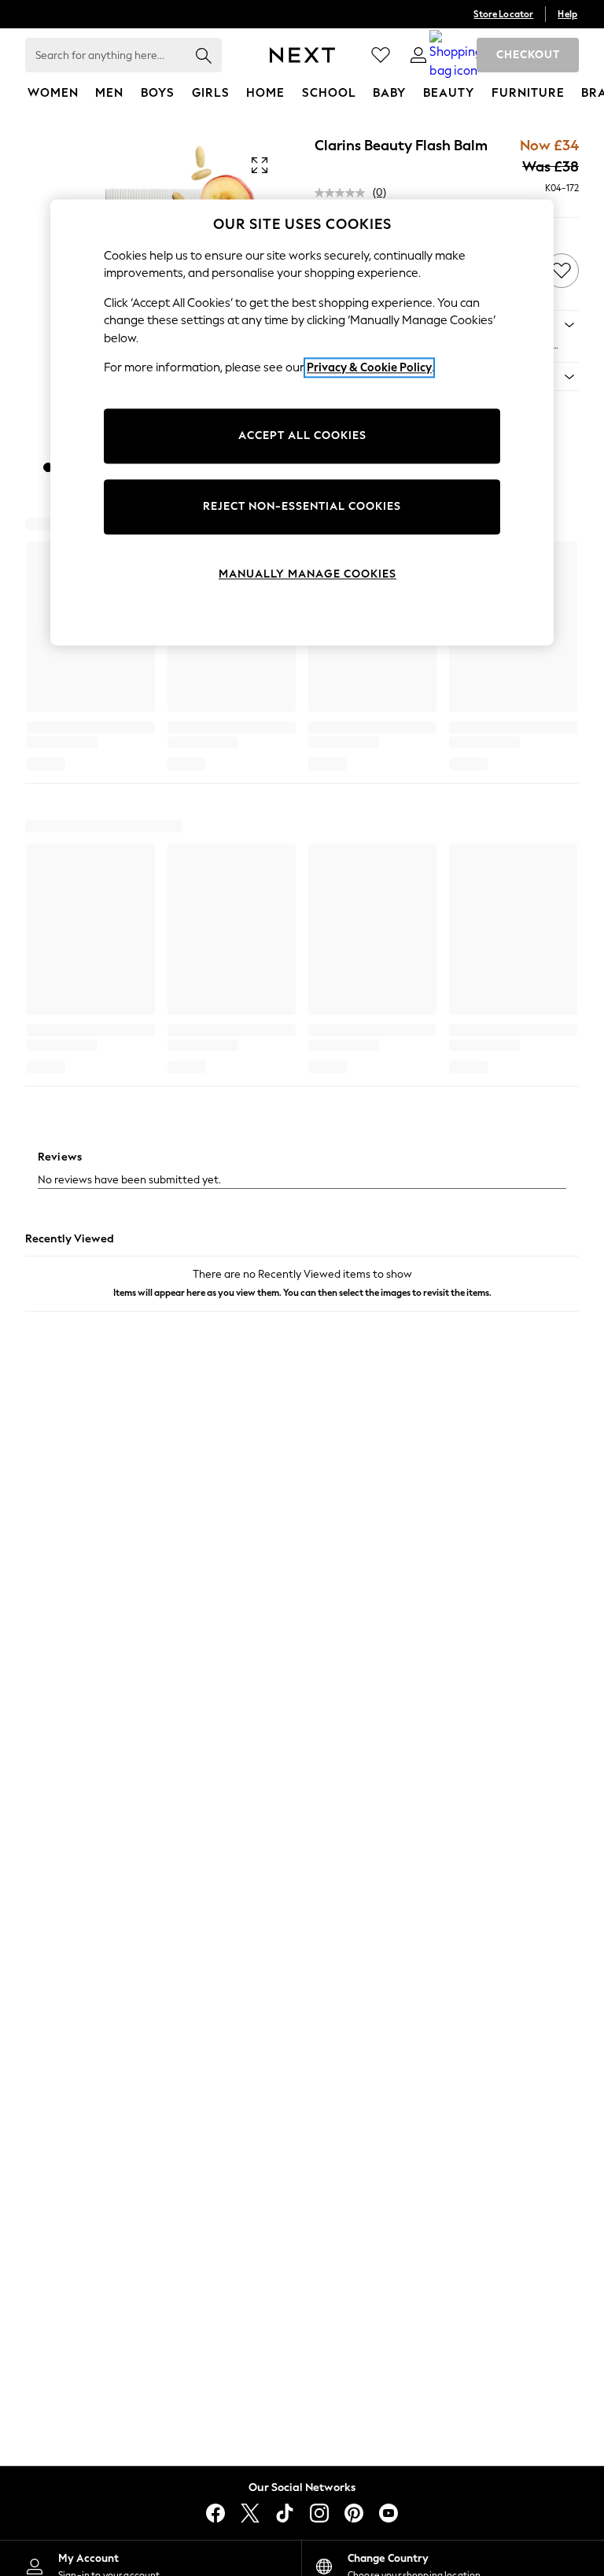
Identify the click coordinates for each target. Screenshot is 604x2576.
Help (567, 14)
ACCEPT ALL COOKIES (302, 435)
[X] (250, 2513)
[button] (48, 467)
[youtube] (389, 2513)
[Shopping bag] (456, 55)
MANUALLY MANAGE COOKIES (308, 574)
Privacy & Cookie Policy (369, 367)
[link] (418, 55)
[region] (302, 423)
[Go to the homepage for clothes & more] (302, 55)
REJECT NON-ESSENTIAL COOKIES (302, 506)
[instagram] (319, 2513)
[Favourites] (381, 55)
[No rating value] (344, 193)
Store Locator (503, 14)
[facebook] (215, 2513)
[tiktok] (285, 2513)
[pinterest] (354, 2513)
